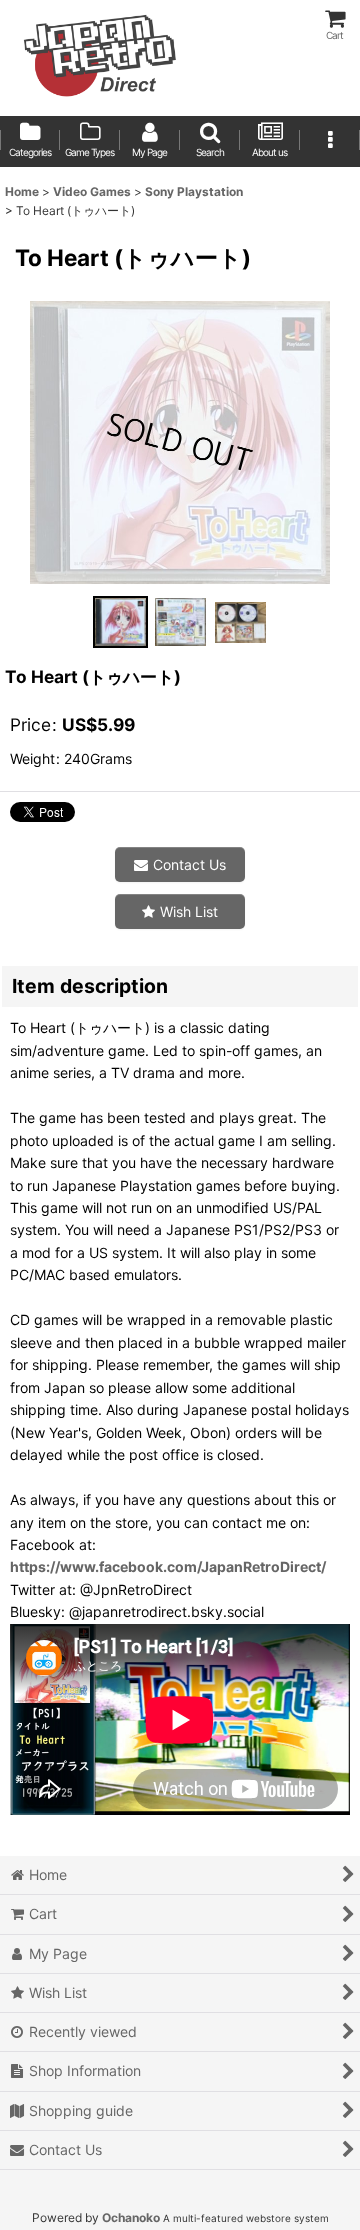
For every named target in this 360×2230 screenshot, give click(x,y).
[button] (210, 141)
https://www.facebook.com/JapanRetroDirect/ (168, 1566)
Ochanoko (131, 2217)
